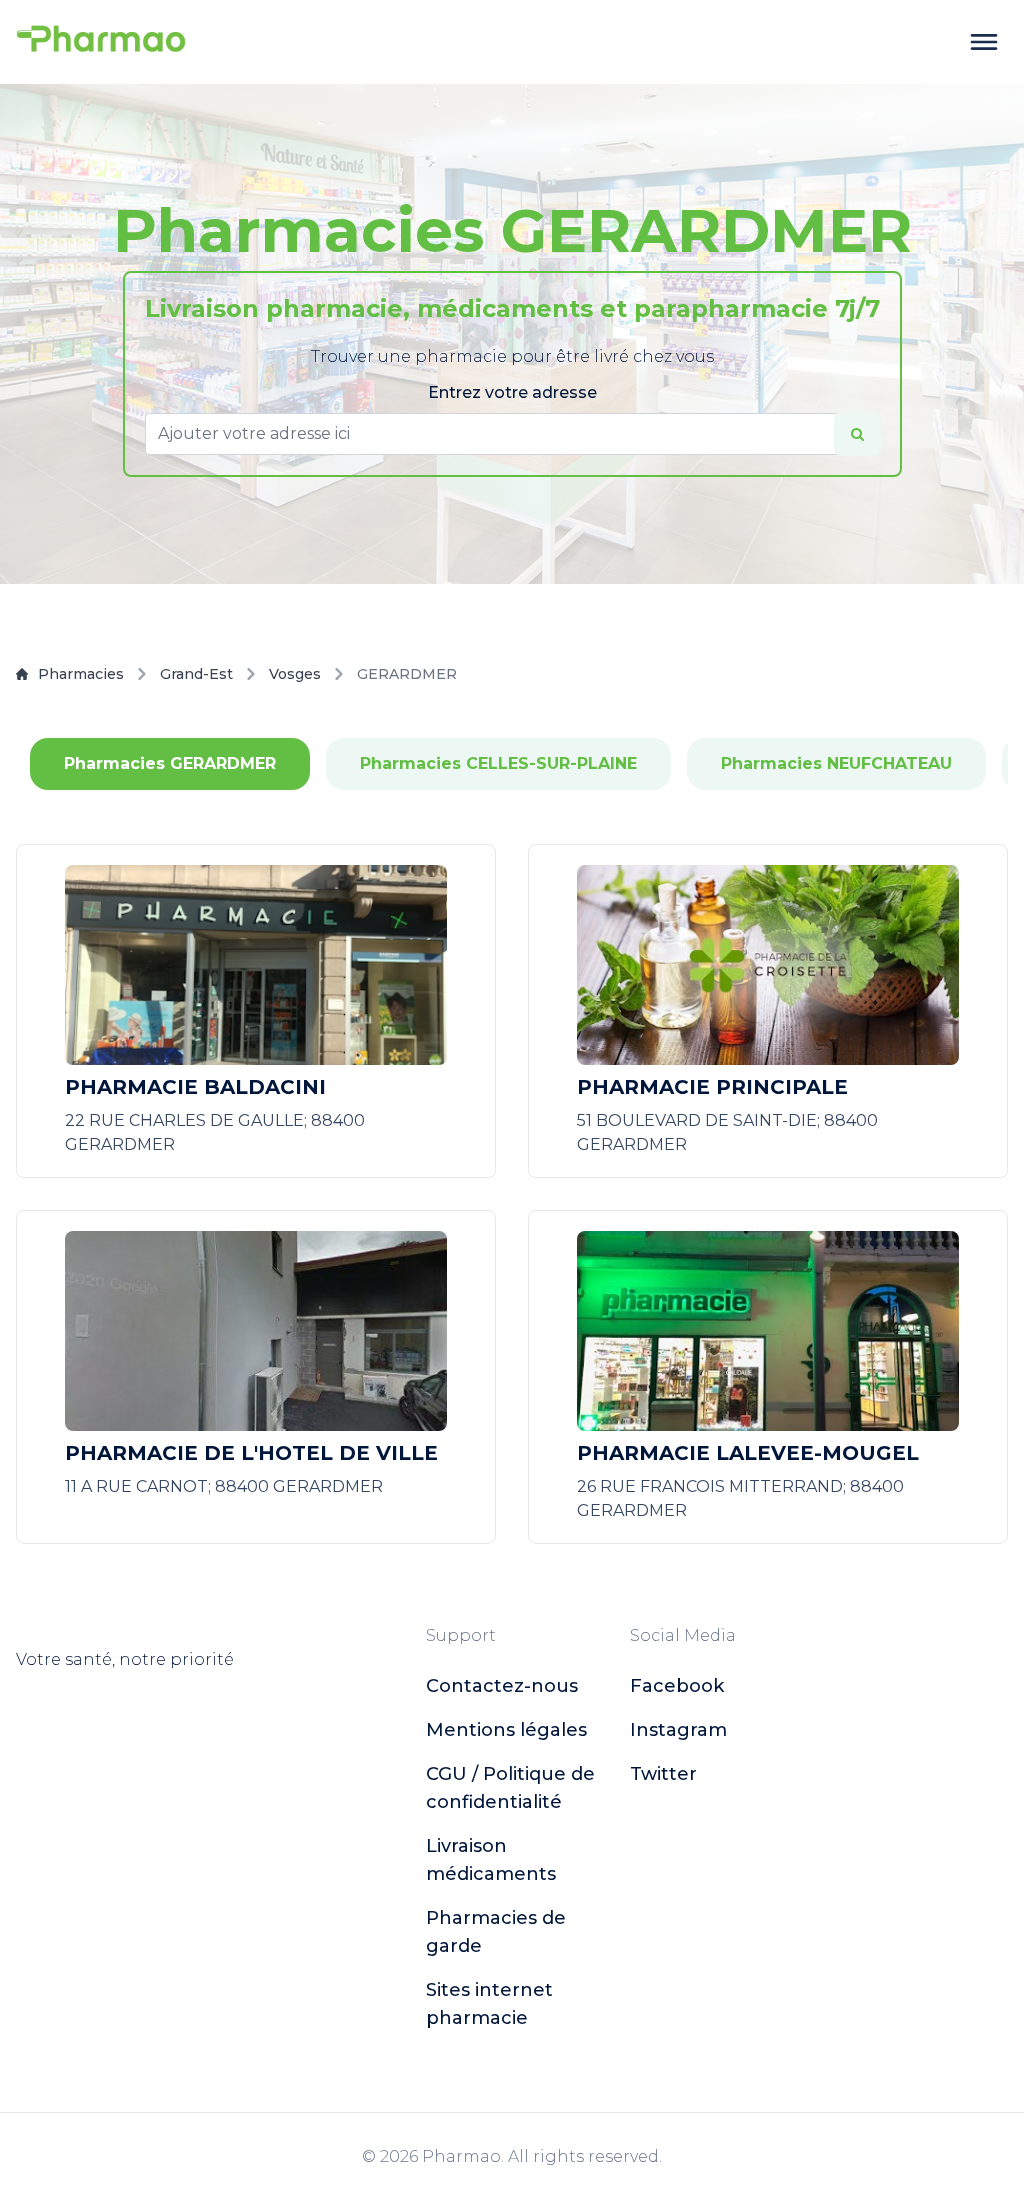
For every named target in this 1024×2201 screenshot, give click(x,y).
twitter (663, 1774)
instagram (678, 1730)
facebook (677, 1686)
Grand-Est (196, 674)
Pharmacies (81, 674)
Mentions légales (506, 1730)
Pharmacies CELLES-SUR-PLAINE (498, 763)
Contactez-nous (502, 1686)
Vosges (295, 674)
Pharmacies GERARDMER (170, 763)
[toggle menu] (984, 42)
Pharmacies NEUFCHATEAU (836, 763)
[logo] (101, 42)
